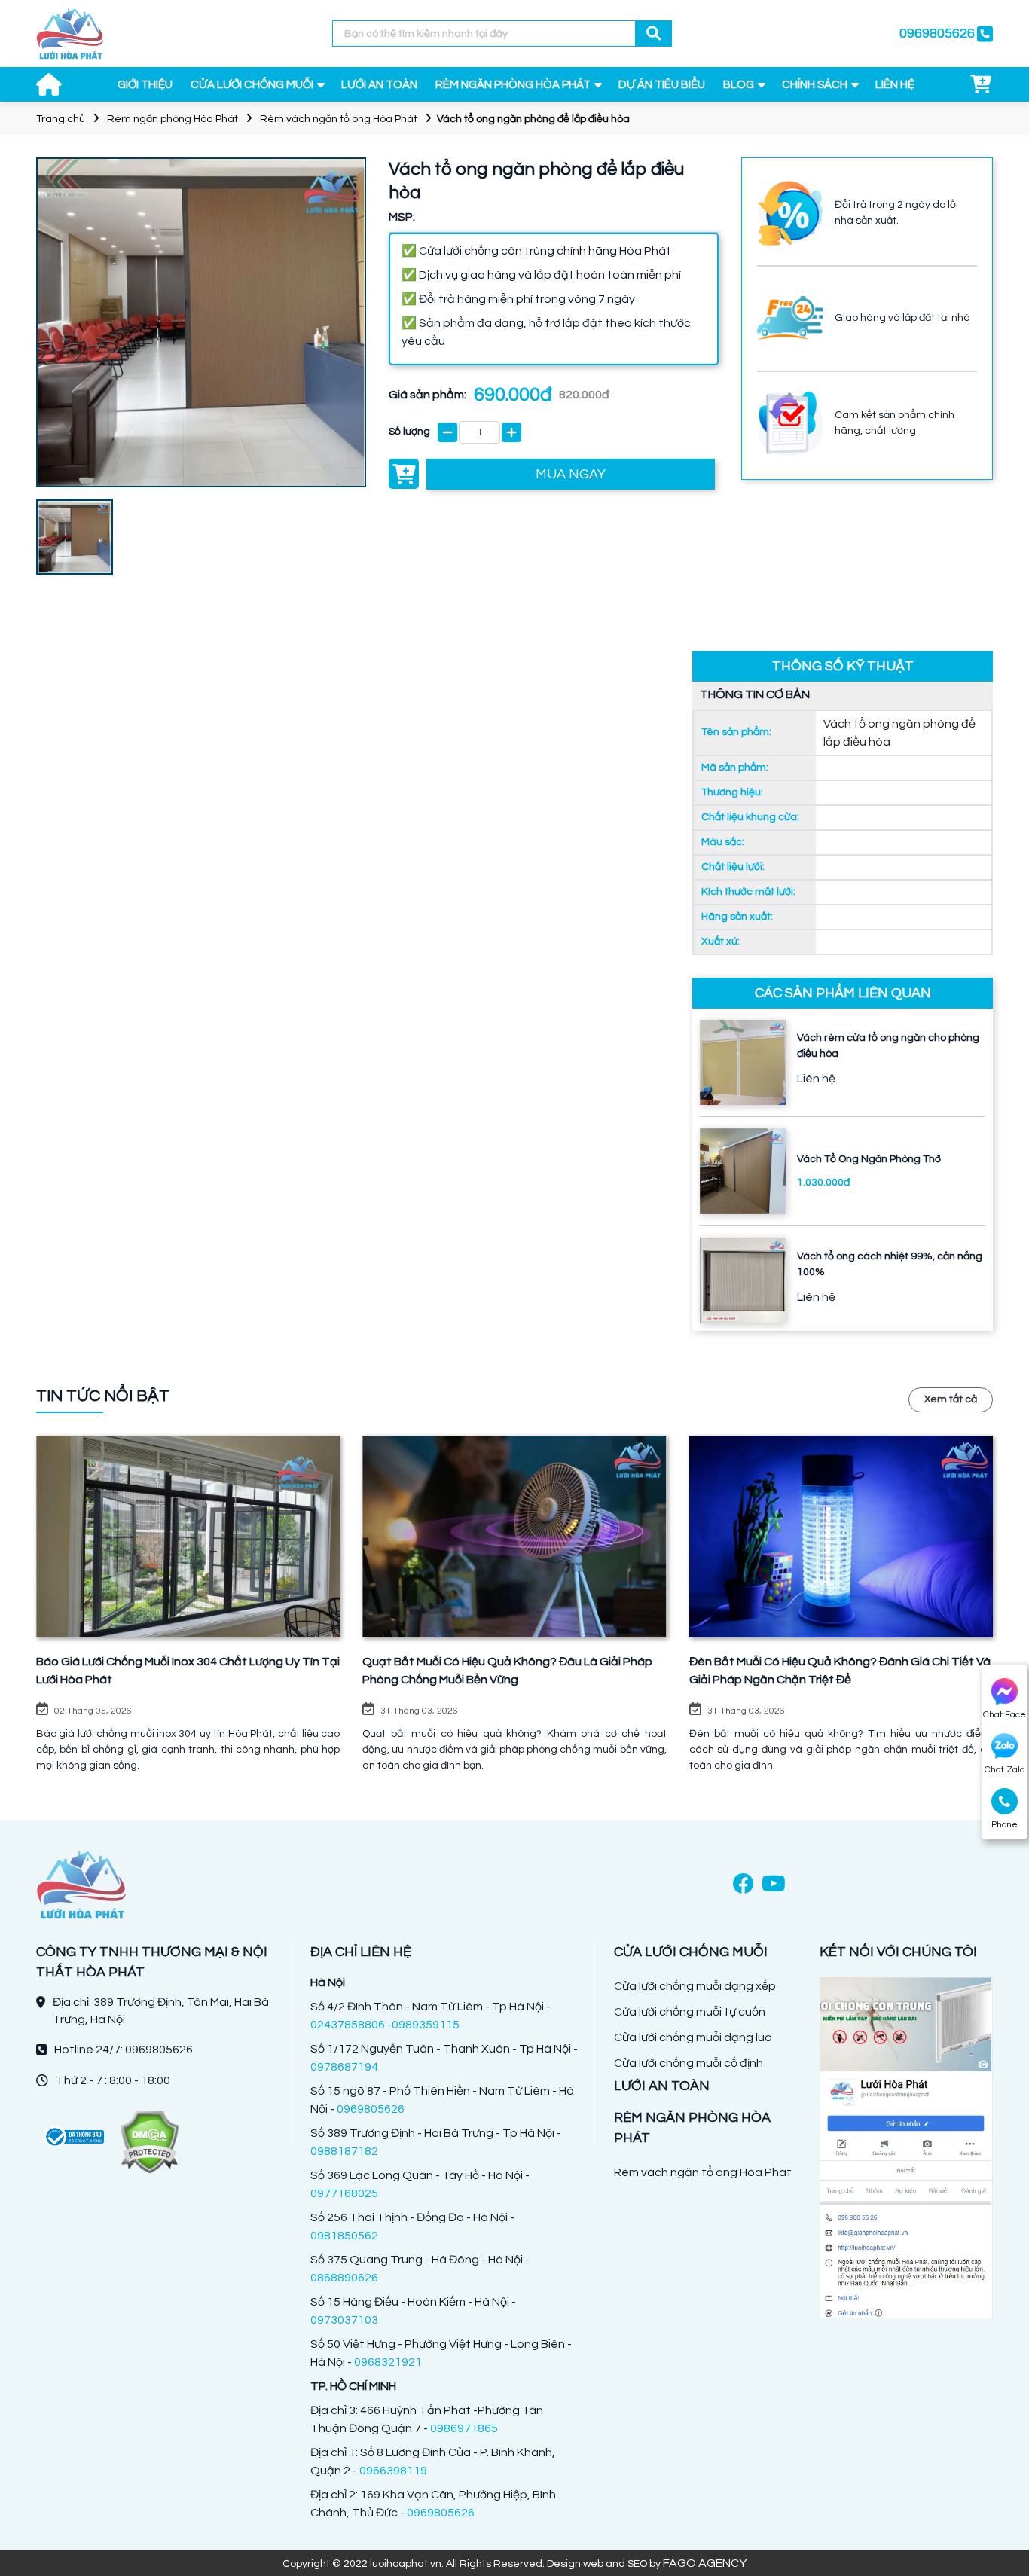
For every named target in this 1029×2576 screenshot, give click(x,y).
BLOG (739, 85)
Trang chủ (61, 119)
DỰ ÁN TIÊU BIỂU (662, 85)
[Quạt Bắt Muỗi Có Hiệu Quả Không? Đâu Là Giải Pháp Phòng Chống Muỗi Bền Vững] (514, 1537)
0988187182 (344, 2151)
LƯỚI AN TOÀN (379, 85)
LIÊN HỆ (895, 85)
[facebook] (744, 1885)
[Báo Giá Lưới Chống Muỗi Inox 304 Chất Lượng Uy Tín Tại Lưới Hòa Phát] (188, 1537)
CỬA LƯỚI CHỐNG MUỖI (252, 85)
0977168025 (344, 2193)
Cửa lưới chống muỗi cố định (689, 2063)
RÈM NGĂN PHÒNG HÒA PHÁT (513, 85)
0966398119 (393, 2471)
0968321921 (388, 2362)
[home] (70, 34)
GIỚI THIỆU (145, 85)
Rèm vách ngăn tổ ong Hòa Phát (339, 119)
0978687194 (344, 2067)
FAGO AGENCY (705, 2563)
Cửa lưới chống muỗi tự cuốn (690, 2012)
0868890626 (344, 2278)
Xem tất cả (951, 1399)
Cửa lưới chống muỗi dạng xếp (695, 1986)
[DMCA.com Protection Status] (149, 2142)
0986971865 (464, 2428)
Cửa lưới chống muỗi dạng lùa (693, 2037)
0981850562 (344, 2236)
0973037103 (344, 2320)
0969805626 (371, 2109)
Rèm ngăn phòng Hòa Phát (173, 119)
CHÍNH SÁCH (815, 85)
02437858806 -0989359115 (385, 2025)
